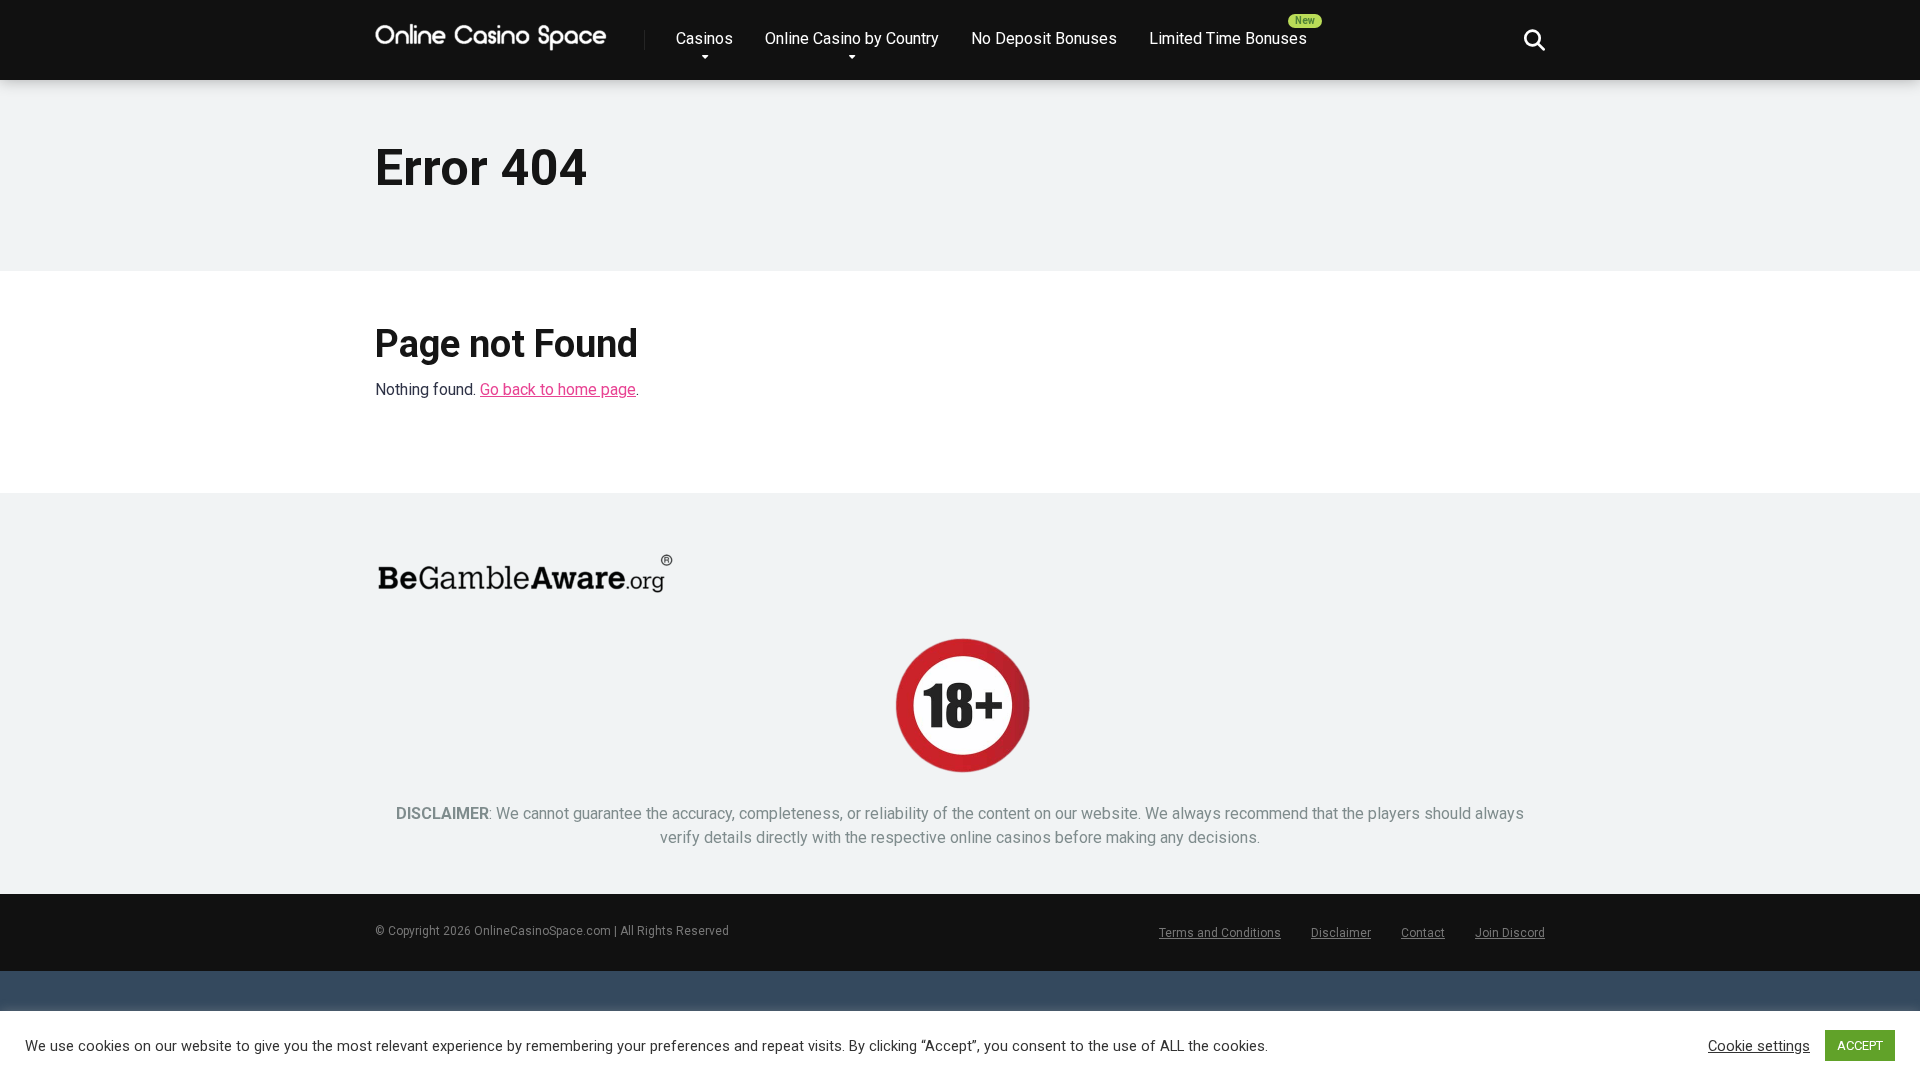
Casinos (704, 38)
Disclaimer (1341, 933)
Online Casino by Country (852, 38)
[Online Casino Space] (492, 32)
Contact (1423, 933)
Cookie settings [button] (1759, 1046)
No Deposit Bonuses (1044, 38)
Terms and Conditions (1220, 933)
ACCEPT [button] (1860, 1045)
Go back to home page (558, 389)
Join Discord (1510, 933)
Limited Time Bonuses (1228, 38)
